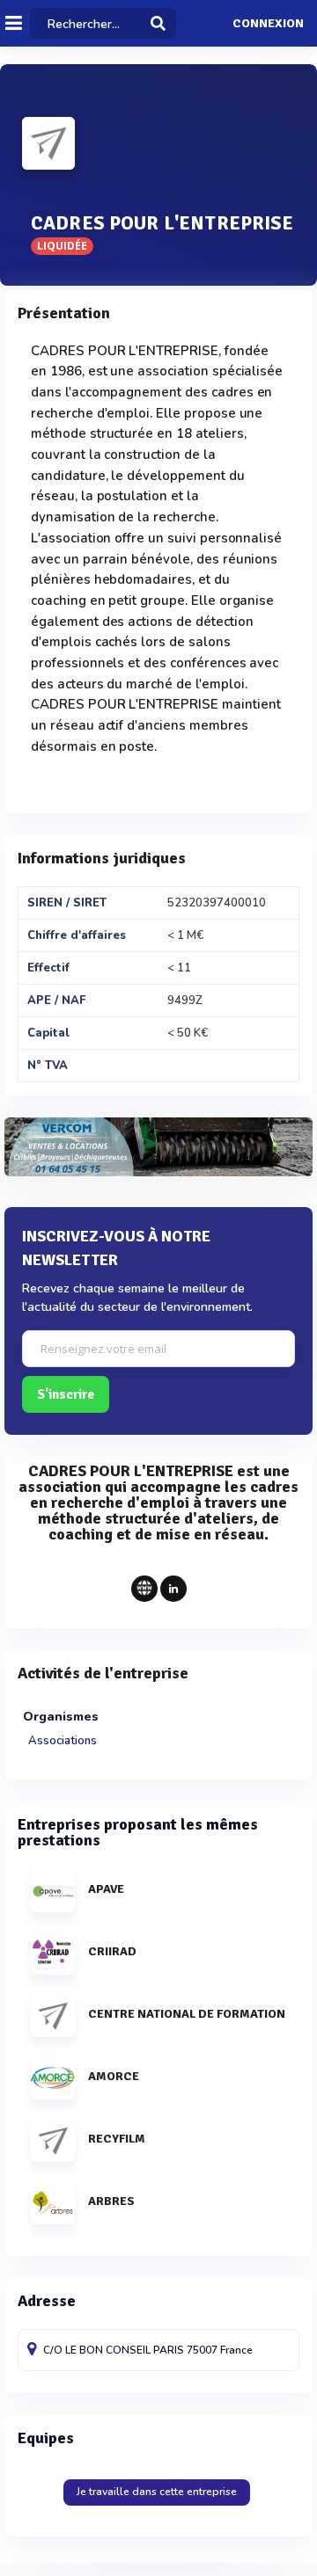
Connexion (268, 24)
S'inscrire (66, 1394)
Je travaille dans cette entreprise (157, 2492)
